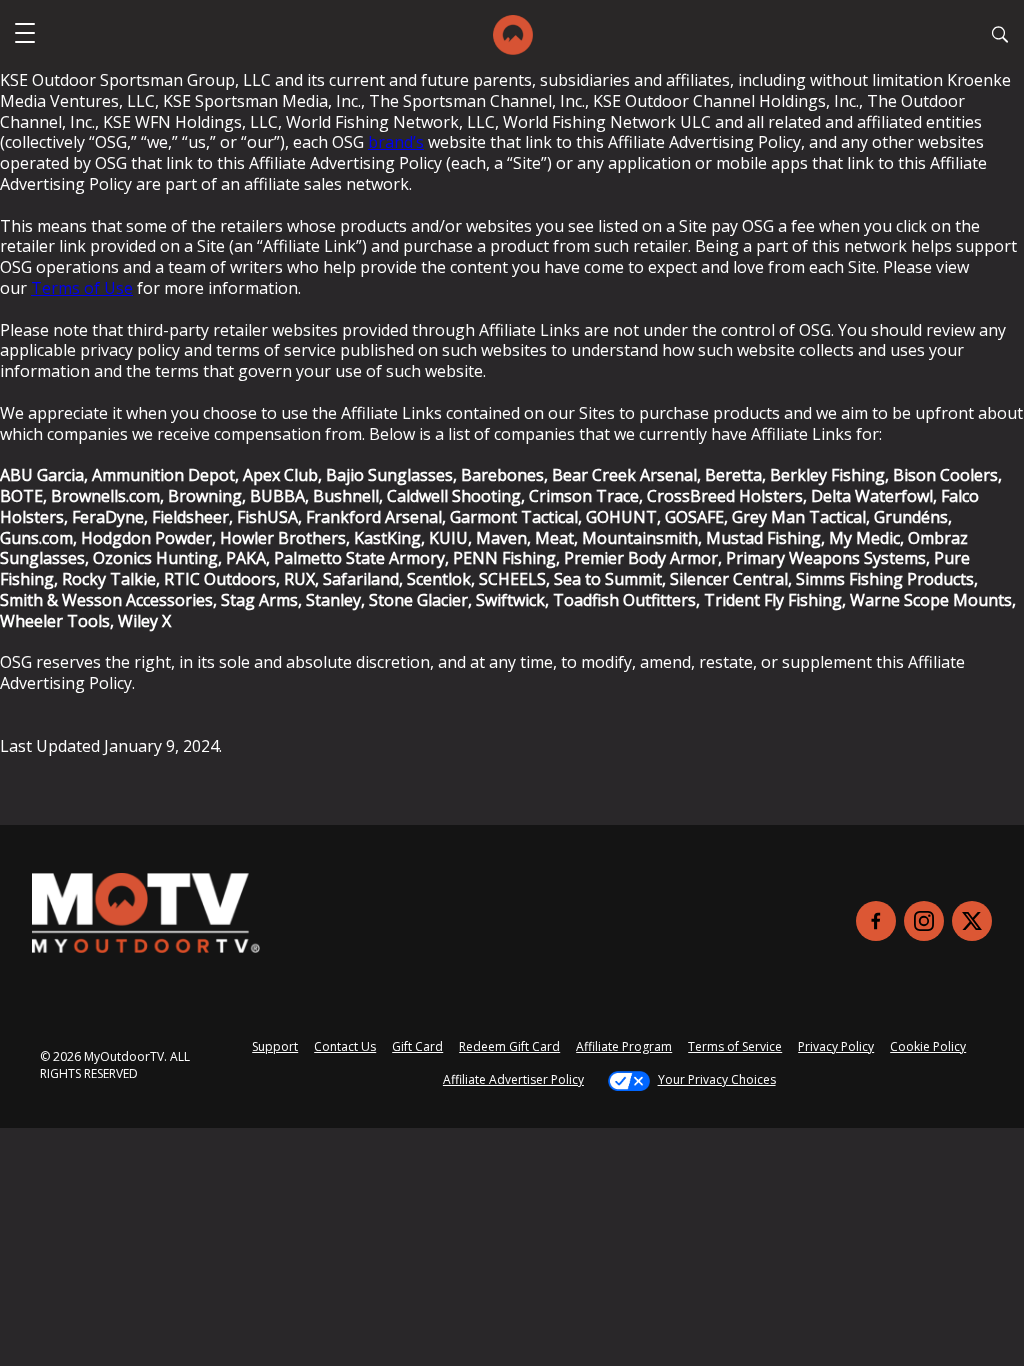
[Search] (1000, 37)
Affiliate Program (624, 1046)
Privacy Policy (836, 1046)
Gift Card (417, 1046)
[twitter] (972, 921)
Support (275, 1046)
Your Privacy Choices (717, 1079)
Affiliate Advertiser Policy (513, 1079)
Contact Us (345, 1046)
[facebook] (876, 921)
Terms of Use (82, 288)
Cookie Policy (928, 1046)
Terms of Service (735, 1046)
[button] (25, 35)
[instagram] (924, 921)
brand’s (396, 142)
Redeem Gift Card (509, 1046)
